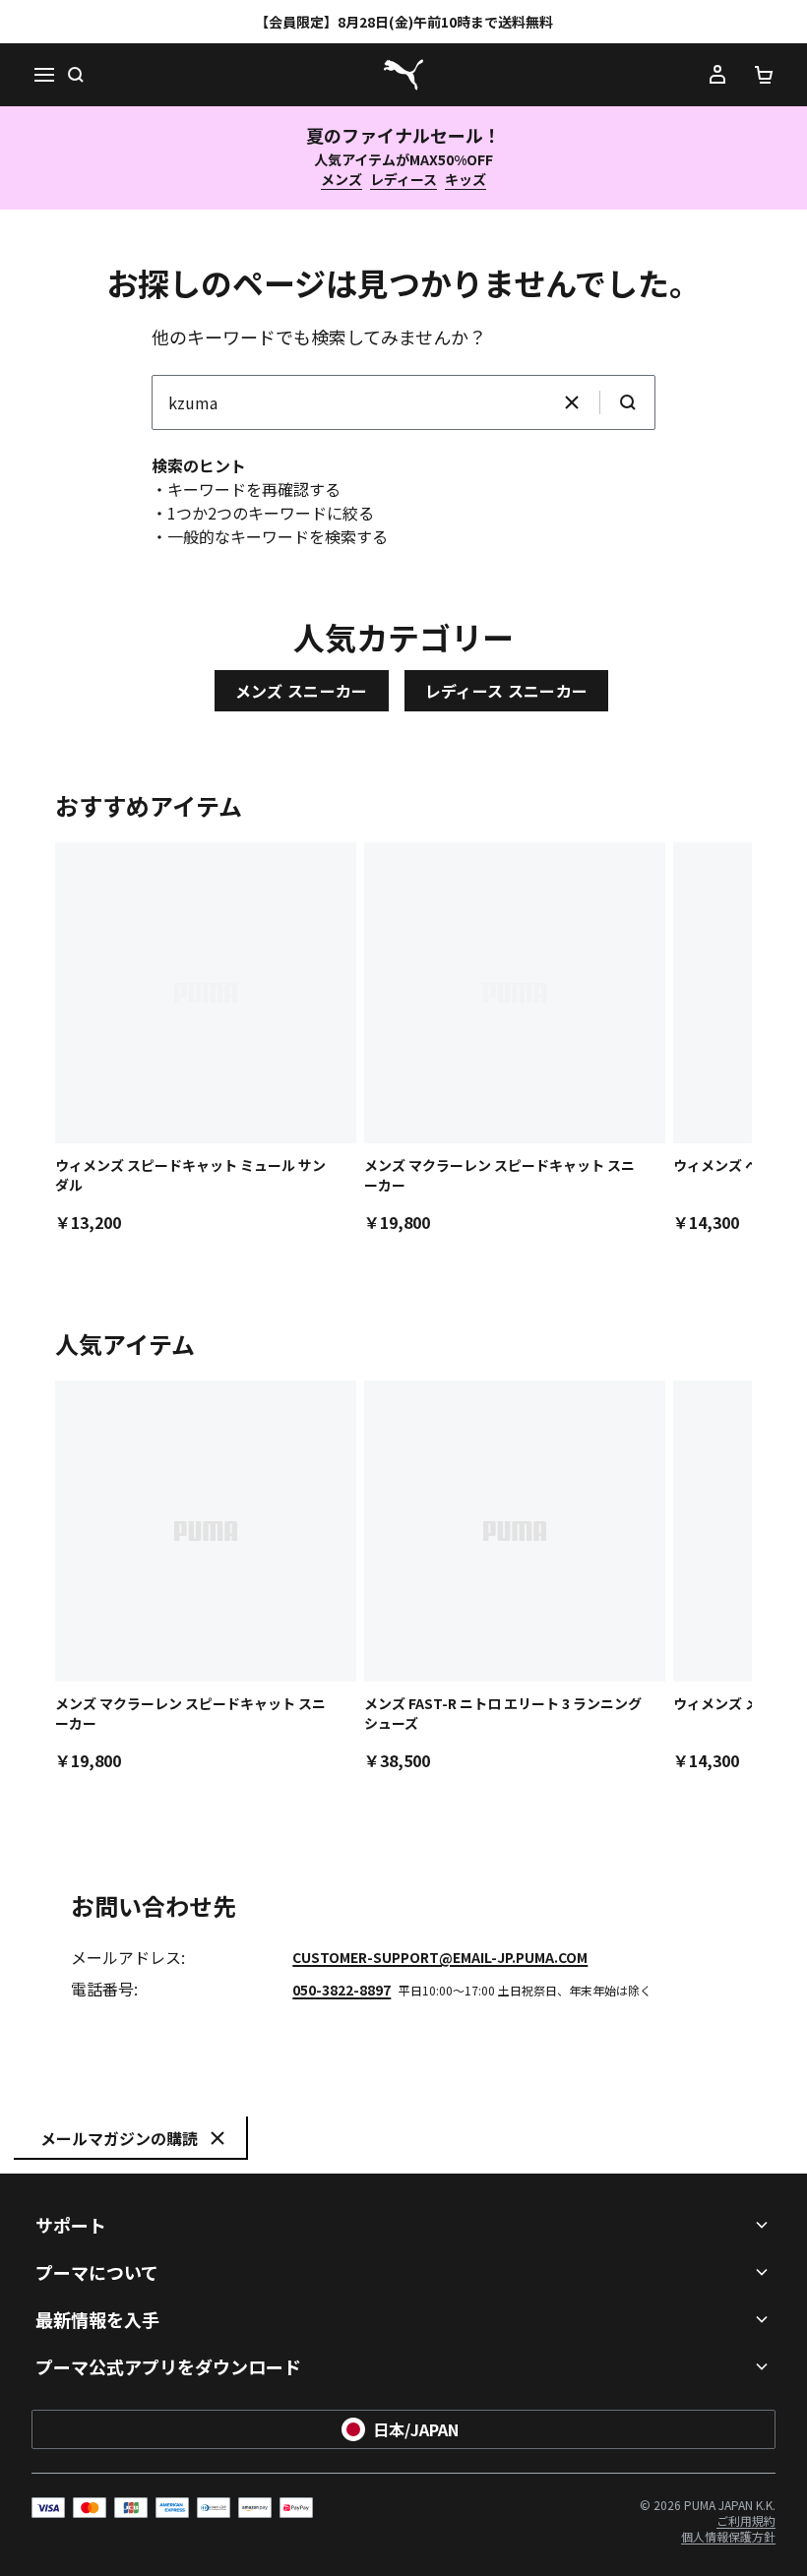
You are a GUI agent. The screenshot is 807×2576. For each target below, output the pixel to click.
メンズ (341, 179)
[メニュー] (43, 75)
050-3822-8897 (341, 1990)
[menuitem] (728, 2536)
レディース (403, 179)
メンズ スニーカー (302, 691)
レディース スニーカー (507, 691)
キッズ (466, 179)
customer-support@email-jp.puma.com (440, 1957)
